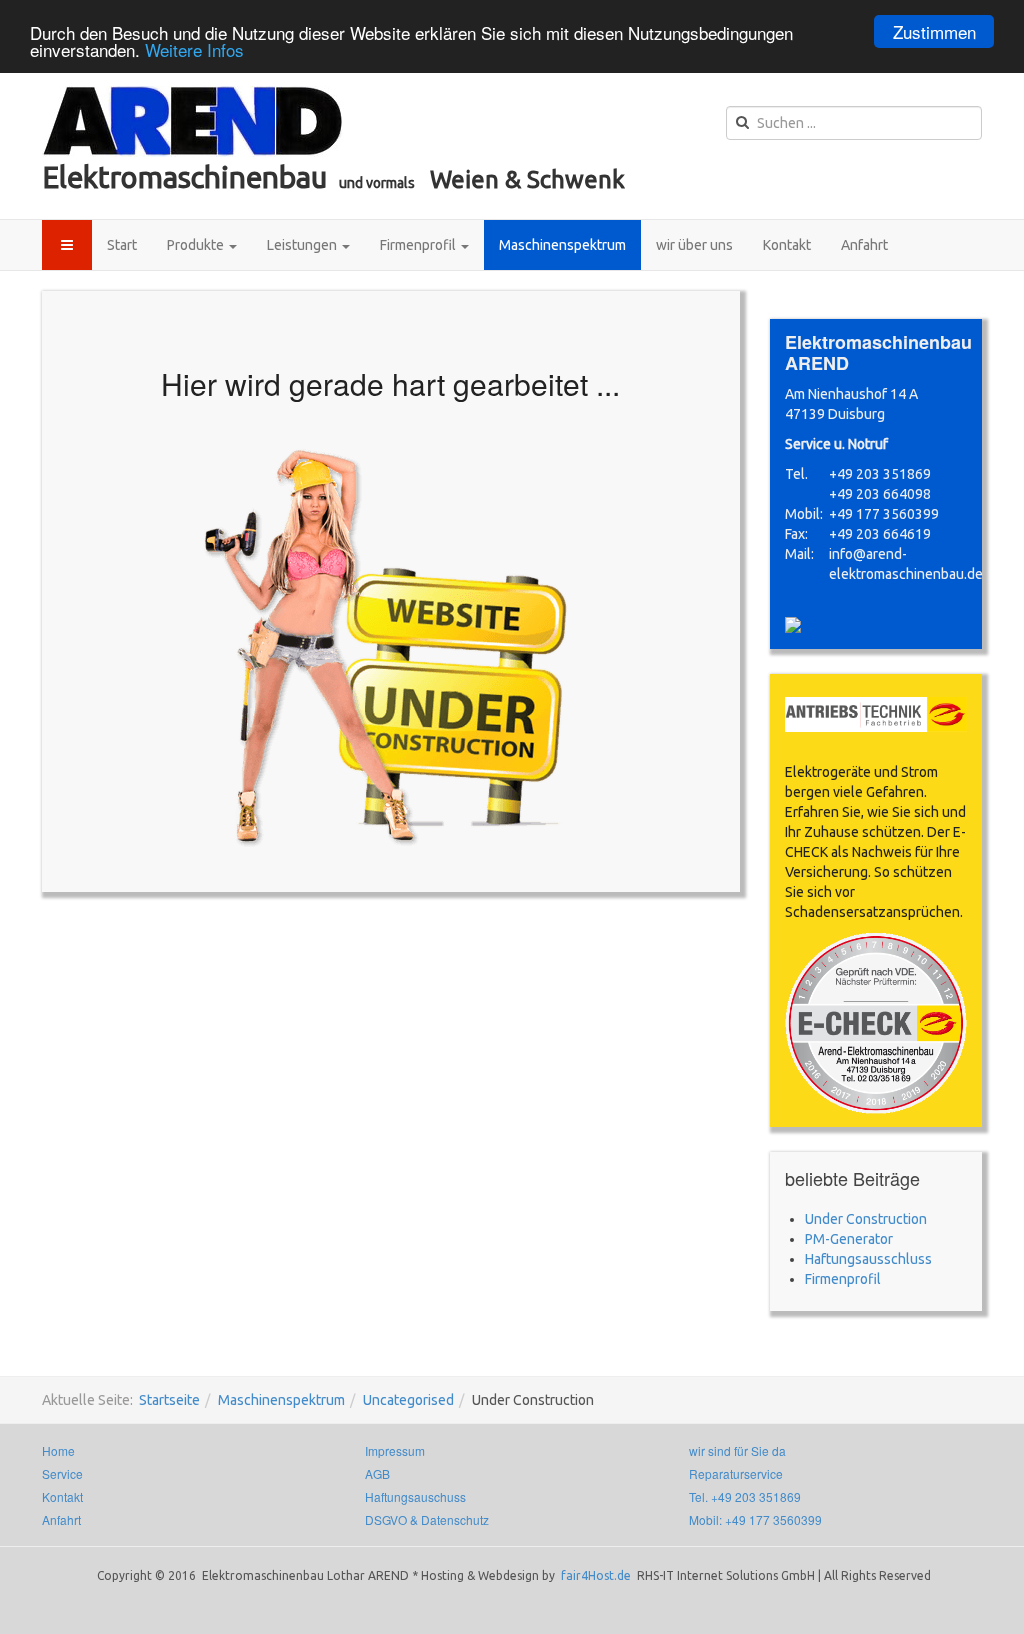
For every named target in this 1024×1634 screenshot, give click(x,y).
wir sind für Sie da (737, 1450)
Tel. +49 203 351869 (745, 1496)
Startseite (169, 1400)
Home (58, 1450)
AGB (377, 1473)
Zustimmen (934, 31)
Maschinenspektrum (562, 245)
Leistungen (303, 245)
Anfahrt (864, 245)
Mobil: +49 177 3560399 (755, 1519)
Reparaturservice (736, 1473)
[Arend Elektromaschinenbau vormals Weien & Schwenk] (193, 121)
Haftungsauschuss (415, 1496)
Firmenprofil (419, 245)
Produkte (197, 245)
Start (122, 245)
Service (62, 1473)
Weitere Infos (194, 49)
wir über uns (694, 245)
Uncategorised (408, 1400)
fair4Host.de (597, 1575)
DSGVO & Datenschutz (427, 1519)
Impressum (395, 1450)
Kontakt (787, 245)
